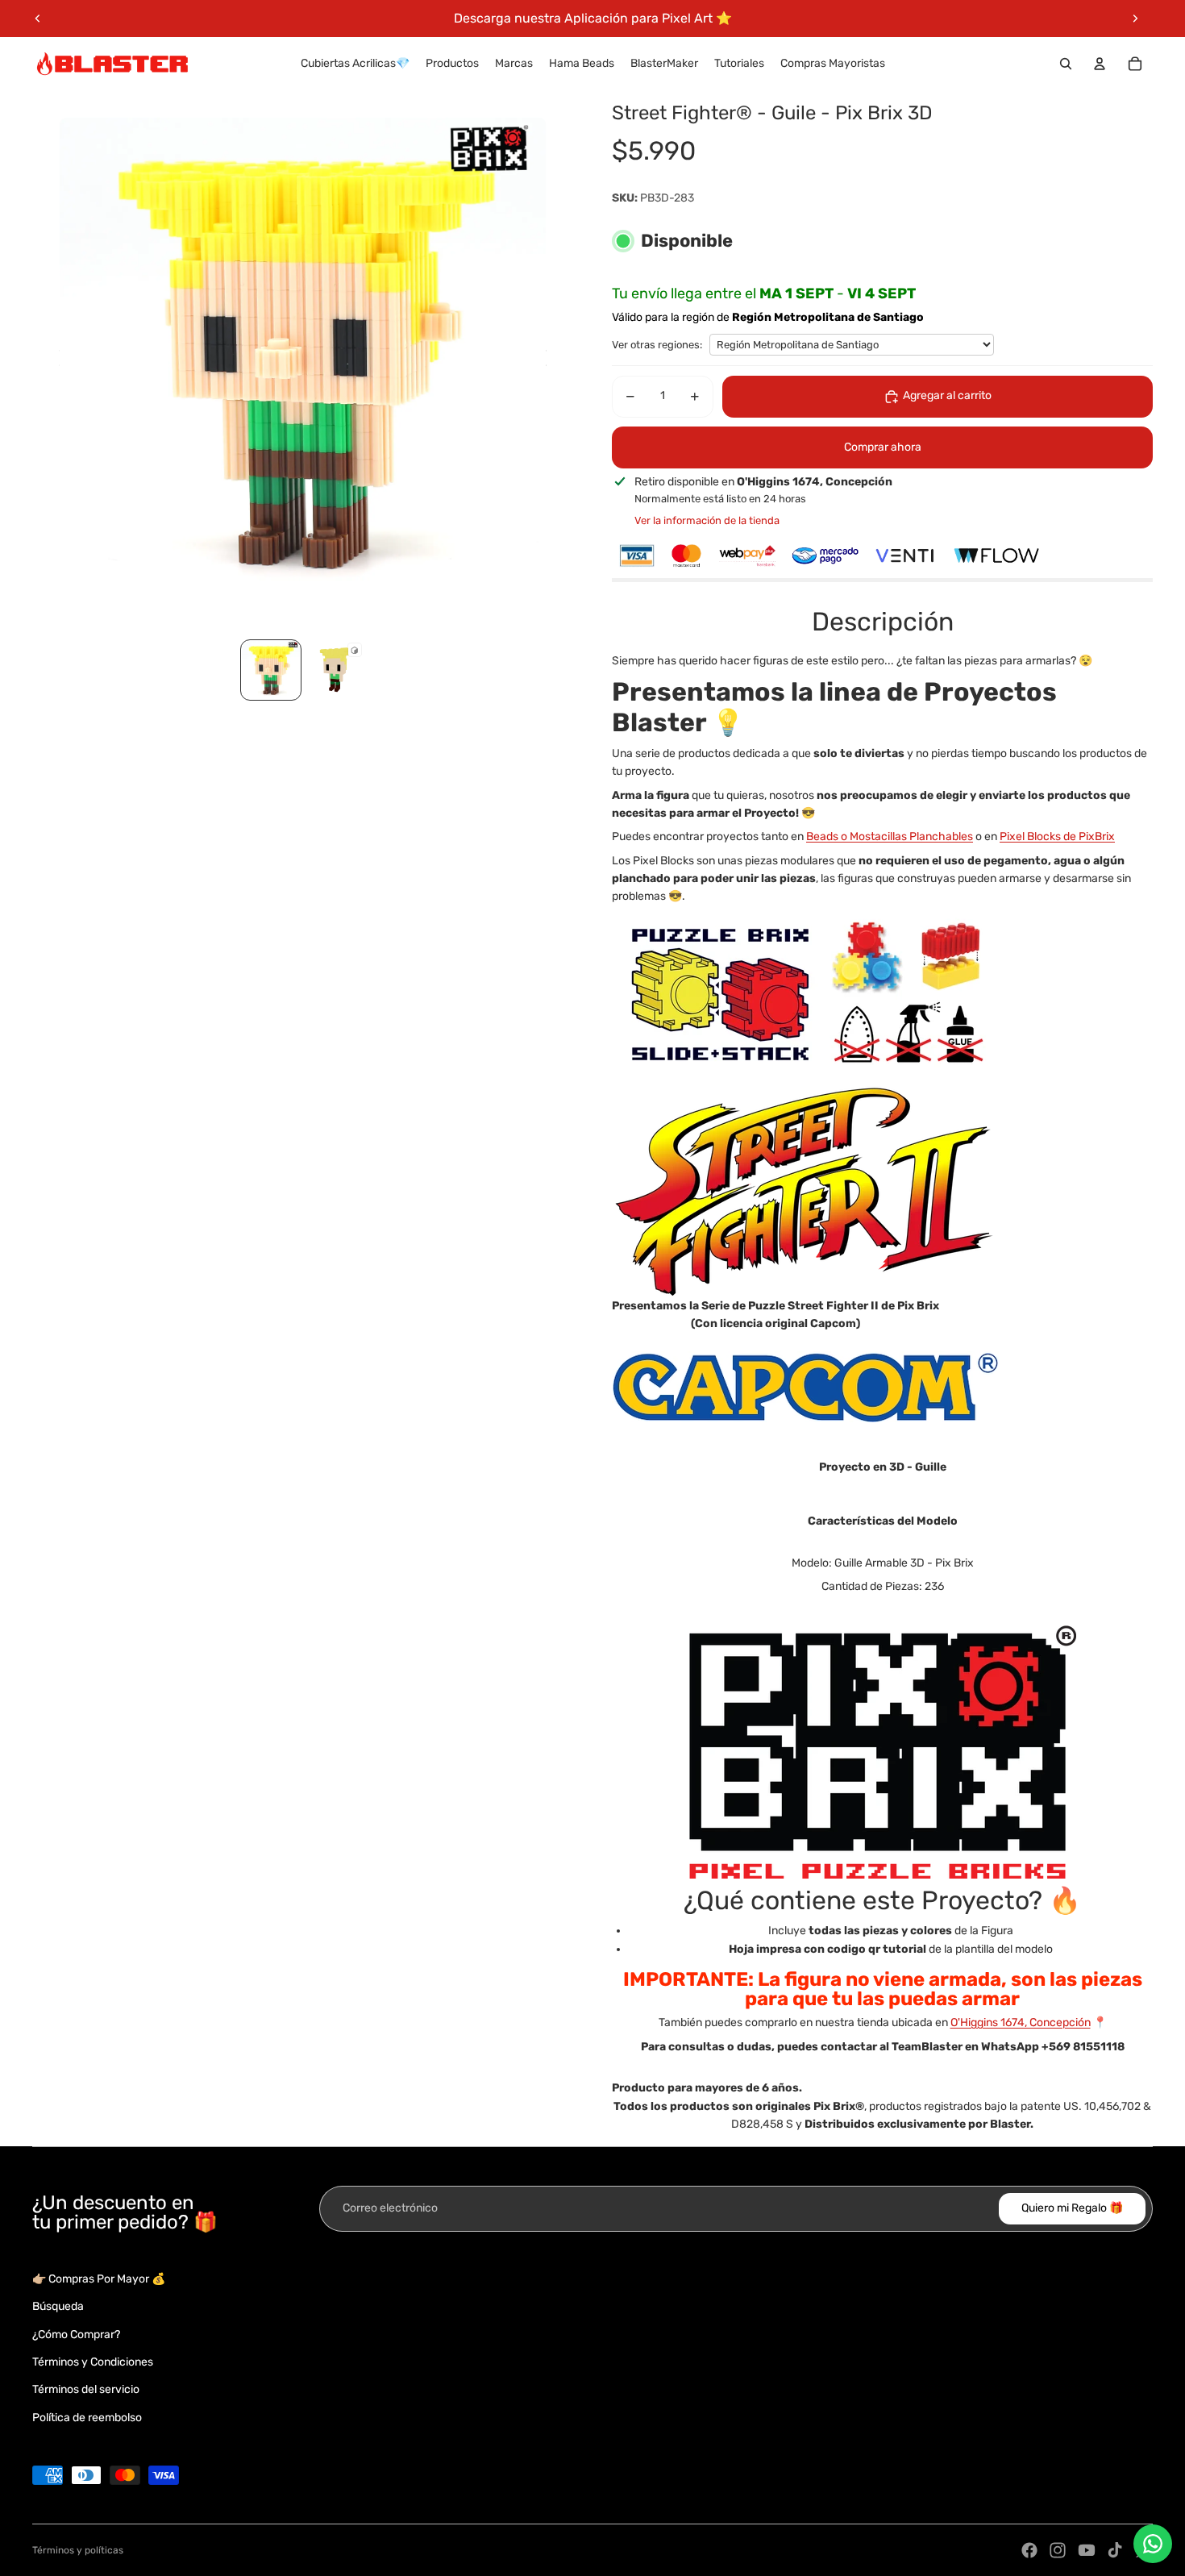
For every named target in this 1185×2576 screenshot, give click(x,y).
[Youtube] (1087, 2550)
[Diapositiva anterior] (38, 19)
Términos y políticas (78, 2550)
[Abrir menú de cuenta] (1100, 64)
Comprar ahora (883, 447)
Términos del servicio (86, 2389)
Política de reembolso (87, 2418)
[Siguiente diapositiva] (1135, 19)
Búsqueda (58, 2306)
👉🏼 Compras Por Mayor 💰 (99, 2279)
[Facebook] (1029, 2550)
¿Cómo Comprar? (76, 2335)
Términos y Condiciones (93, 2362)
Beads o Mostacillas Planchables (890, 836)
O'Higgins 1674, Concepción (1021, 2023)
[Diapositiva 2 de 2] (335, 670)
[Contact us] (1153, 2544)
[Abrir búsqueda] (1066, 64)
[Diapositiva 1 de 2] (271, 670)
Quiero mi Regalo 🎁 (1072, 2208)
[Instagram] (1058, 2550)
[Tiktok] (1115, 2550)
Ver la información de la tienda (707, 520)
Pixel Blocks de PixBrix (1057, 836)
